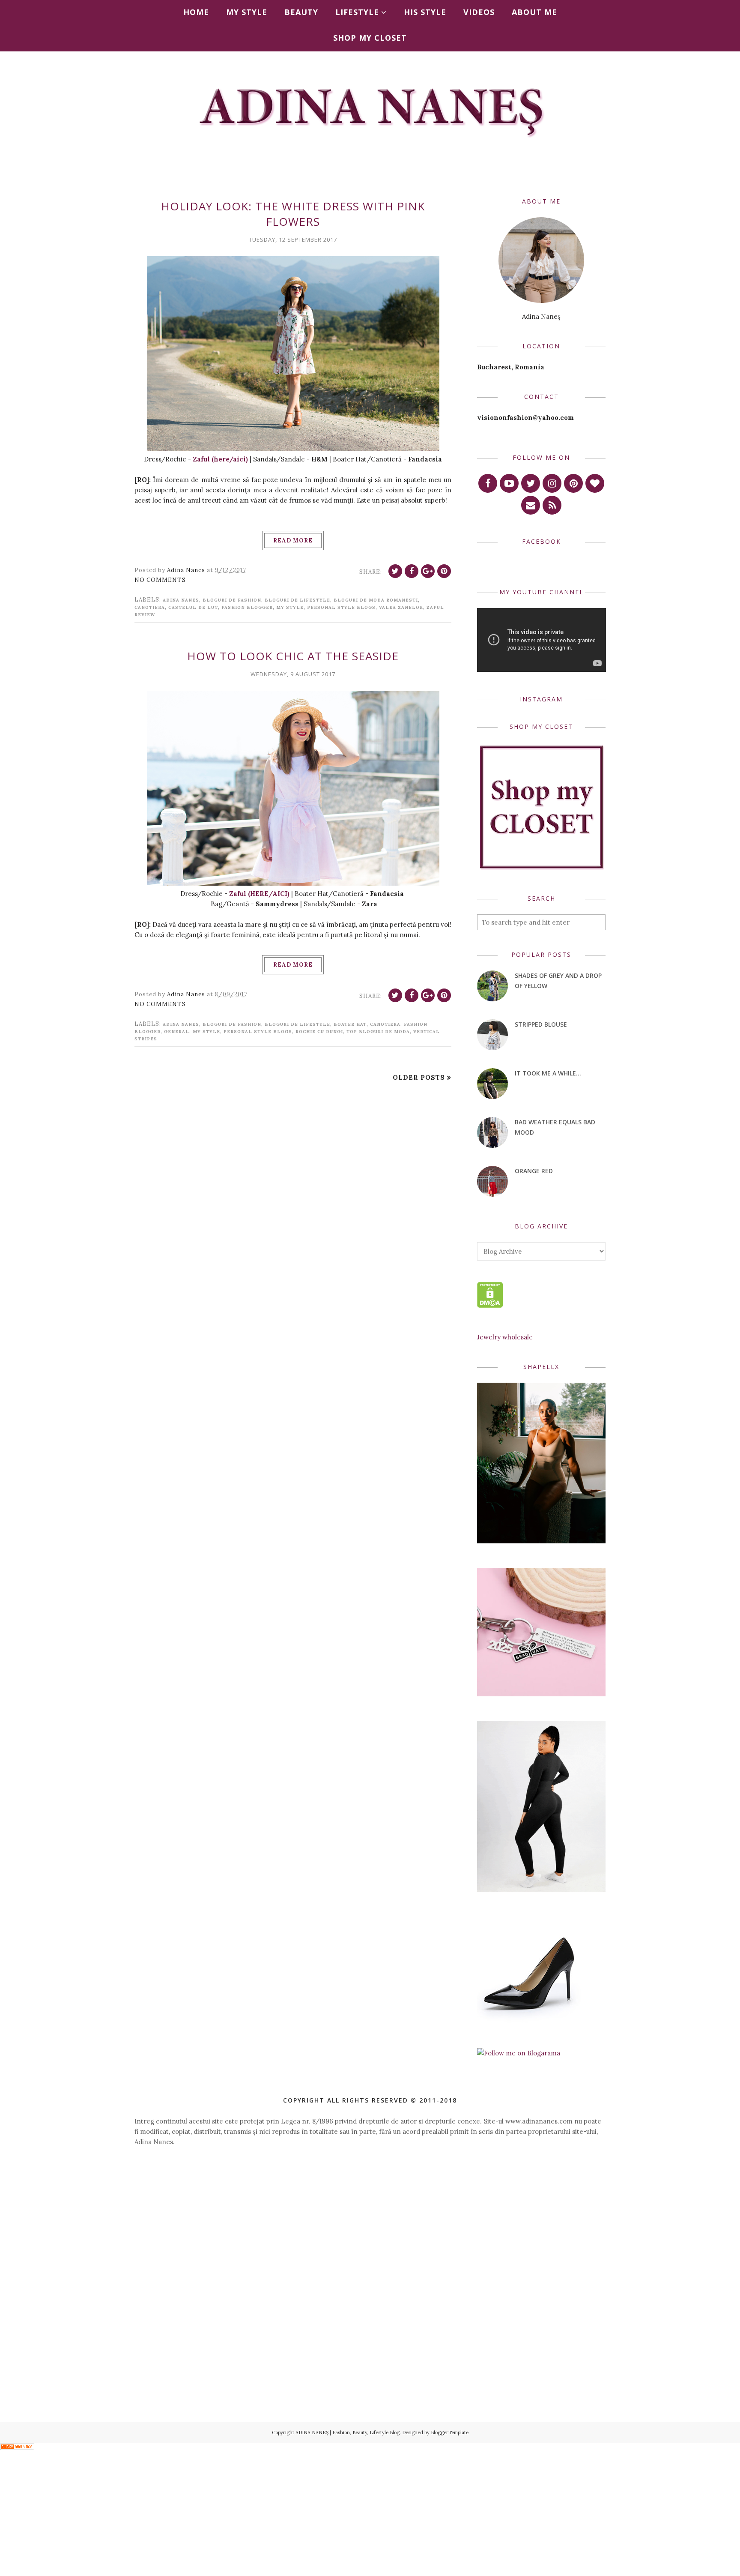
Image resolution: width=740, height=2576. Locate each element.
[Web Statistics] (17, 2448)
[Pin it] (444, 571)
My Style (290, 607)
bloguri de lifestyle (297, 600)
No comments (160, 580)
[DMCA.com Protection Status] (490, 1305)
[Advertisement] (370, 2229)
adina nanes (181, 600)
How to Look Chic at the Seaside (293, 656)
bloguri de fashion (232, 600)
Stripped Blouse (541, 1024)
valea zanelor (401, 607)
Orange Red (534, 1171)
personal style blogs (341, 607)
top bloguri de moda (378, 1032)
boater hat (350, 1024)
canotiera (150, 607)
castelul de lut (193, 607)
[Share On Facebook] (412, 571)
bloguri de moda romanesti (376, 600)
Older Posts (419, 1077)
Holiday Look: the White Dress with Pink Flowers (293, 214)
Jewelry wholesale (505, 1337)
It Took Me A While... (548, 1073)
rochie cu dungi (319, 1032)
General (177, 1032)
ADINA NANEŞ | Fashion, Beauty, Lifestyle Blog (348, 2432)
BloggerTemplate (450, 2432)
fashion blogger (247, 607)
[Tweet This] (395, 571)
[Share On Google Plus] (428, 571)
